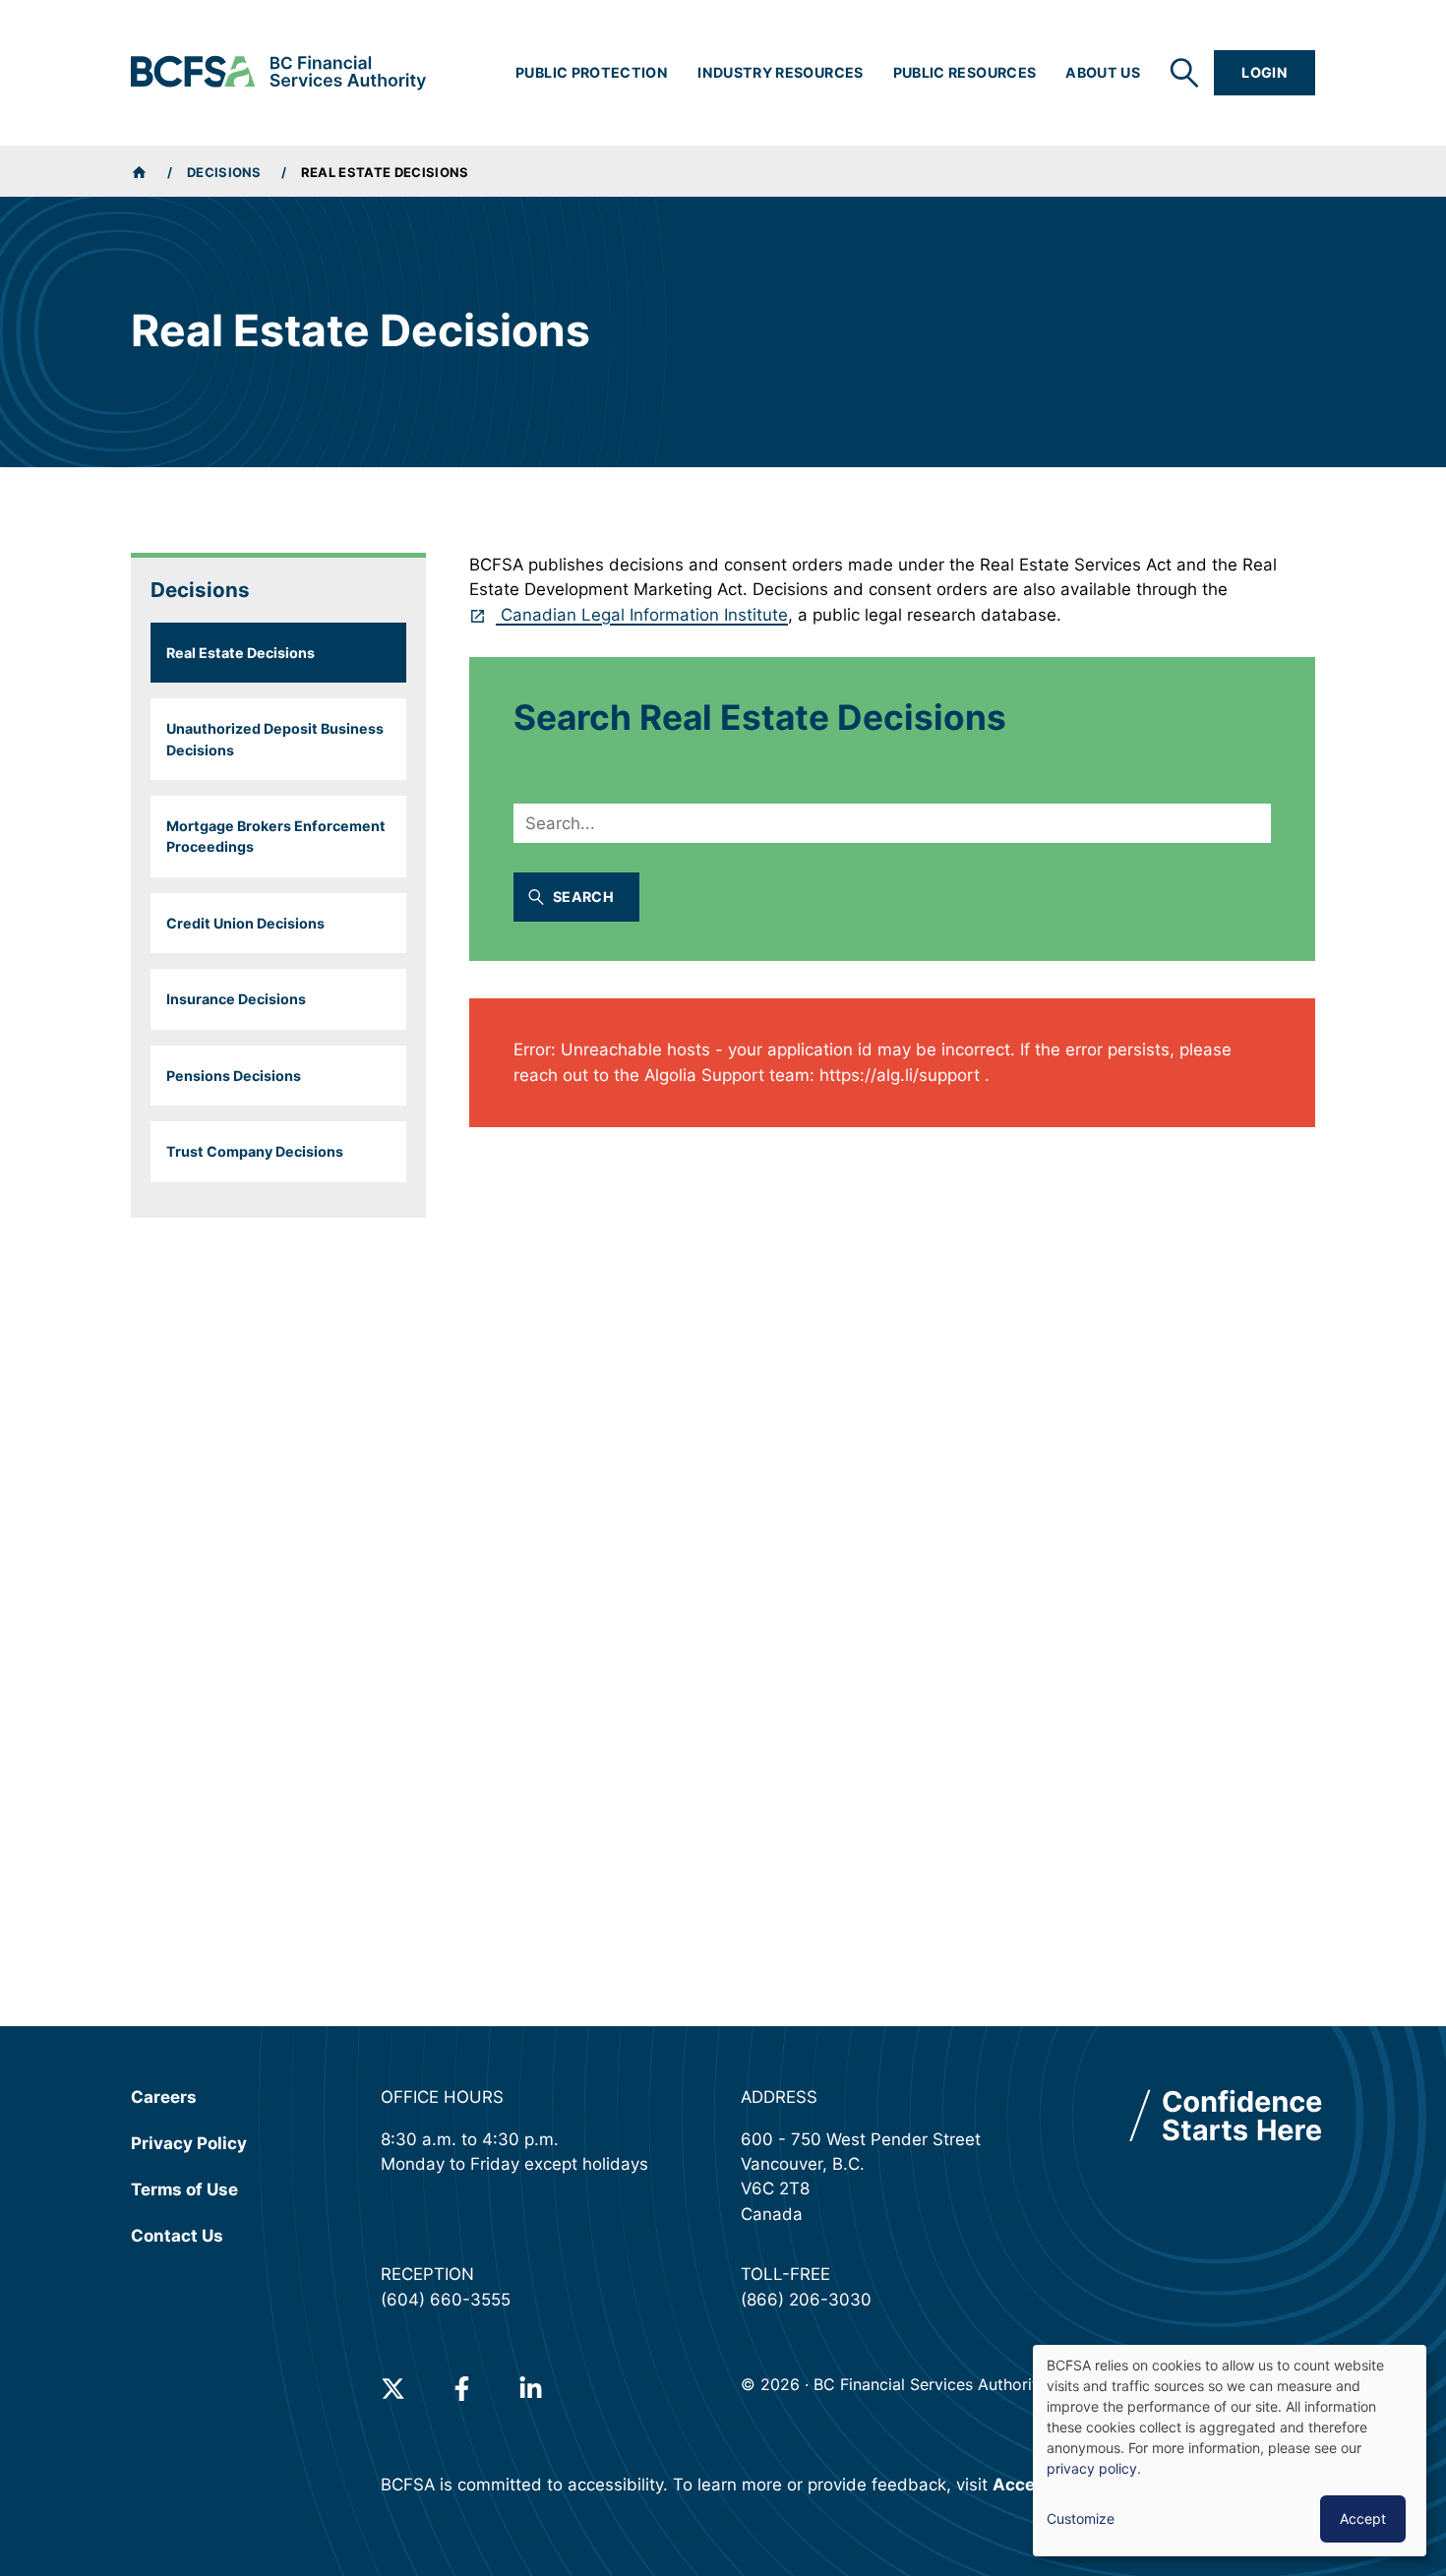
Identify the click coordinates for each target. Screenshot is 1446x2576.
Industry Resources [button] (780, 72)
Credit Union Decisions (245, 923)
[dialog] (1230, 2451)
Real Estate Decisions (241, 653)
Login (1265, 72)
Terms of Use (184, 2189)
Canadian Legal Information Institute (642, 615)
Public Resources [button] (965, 72)
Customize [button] (1081, 2518)
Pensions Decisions (234, 1076)
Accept (1363, 2518)
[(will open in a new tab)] (393, 2389)
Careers (164, 2097)
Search (583, 897)
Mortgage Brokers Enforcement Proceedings (276, 836)
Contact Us (177, 2236)
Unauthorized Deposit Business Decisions (275, 739)
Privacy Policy (189, 2143)
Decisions (224, 172)
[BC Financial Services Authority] (278, 73)
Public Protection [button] (592, 72)
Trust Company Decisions (255, 1151)
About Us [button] (1103, 72)
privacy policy (1092, 2468)
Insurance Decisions (236, 999)
